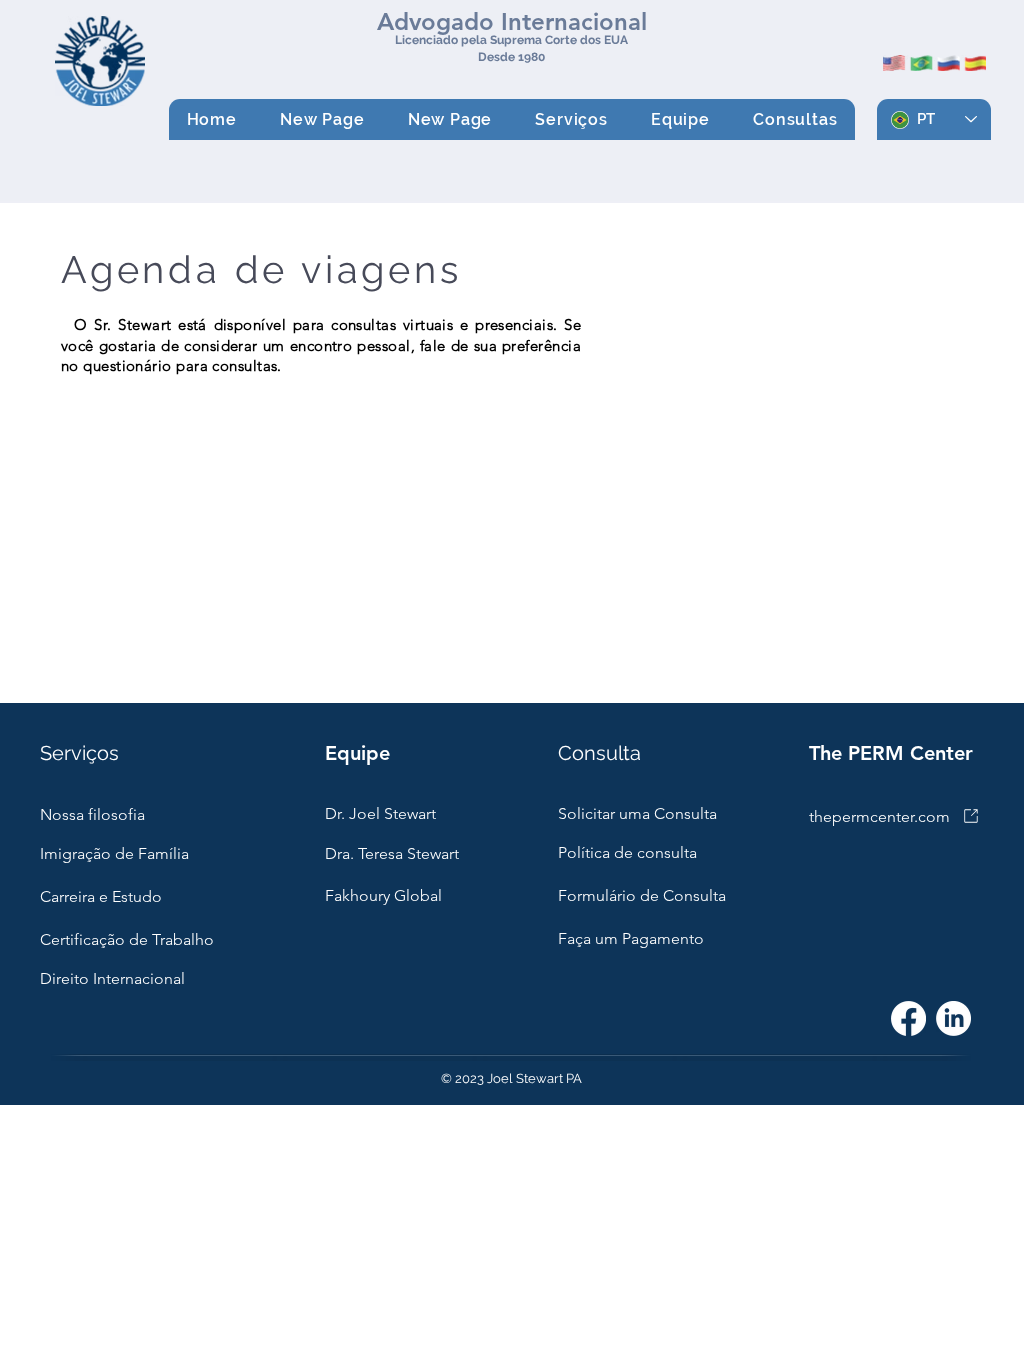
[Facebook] (908, 1018)
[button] (572, 119)
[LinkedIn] (953, 1018)
